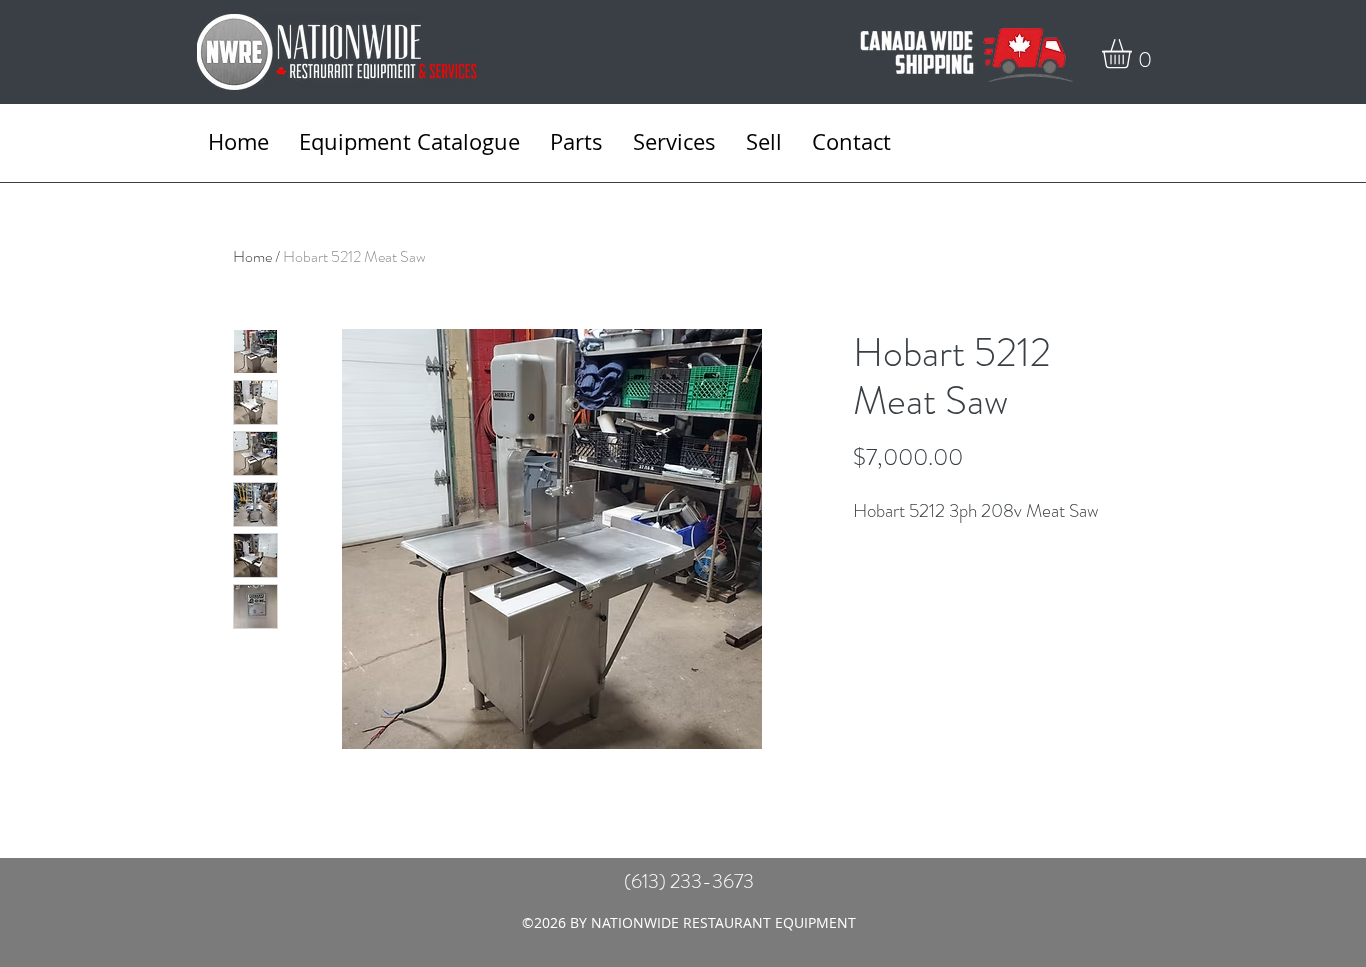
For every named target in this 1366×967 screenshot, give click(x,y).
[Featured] (553, 536)
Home (252, 256)
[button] (1134, 53)
